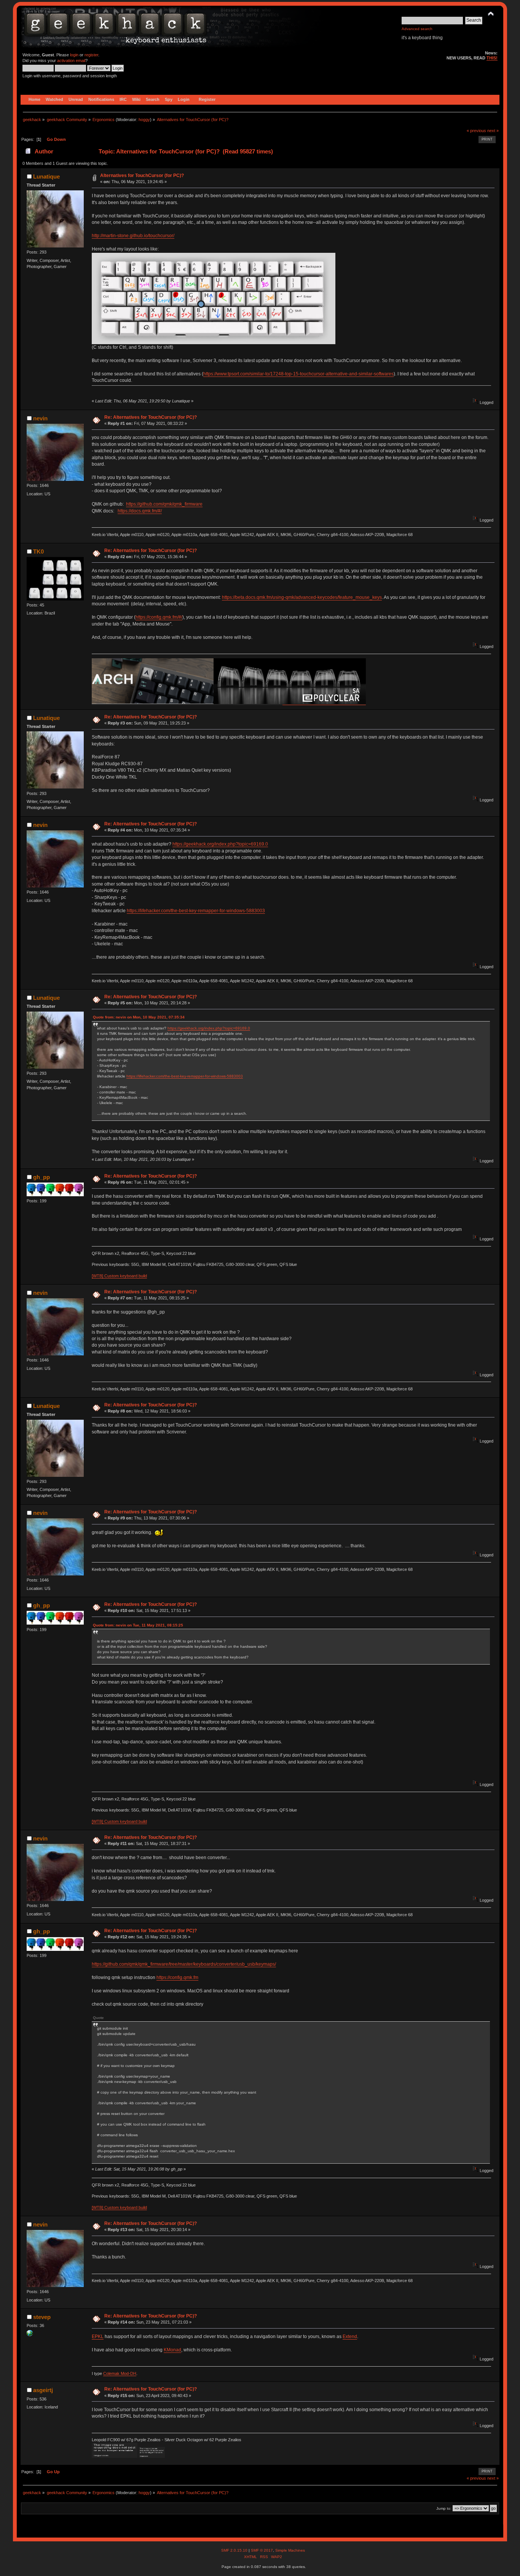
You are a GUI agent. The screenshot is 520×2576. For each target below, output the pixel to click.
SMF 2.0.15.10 (235, 2550)
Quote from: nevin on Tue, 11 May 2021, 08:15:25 (138, 1625)
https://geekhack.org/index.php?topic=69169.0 (220, 844)
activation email (71, 61)
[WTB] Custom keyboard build (119, 1276)
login (74, 55)
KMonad (172, 2350)
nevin (40, 418)
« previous (476, 131)
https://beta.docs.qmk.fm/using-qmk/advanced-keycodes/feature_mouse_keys (302, 597)
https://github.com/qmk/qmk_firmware (164, 504)
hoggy (144, 120)
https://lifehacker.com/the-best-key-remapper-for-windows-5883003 (196, 911)
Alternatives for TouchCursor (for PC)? (142, 176)
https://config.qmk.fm (177, 1977)
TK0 (38, 551)
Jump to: (444, 2508)
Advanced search (417, 29)
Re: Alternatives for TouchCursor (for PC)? (151, 417)
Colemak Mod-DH (120, 2373)
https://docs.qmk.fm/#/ (140, 511)
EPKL (98, 2337)
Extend (350, 2337)
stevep (42, 2317)
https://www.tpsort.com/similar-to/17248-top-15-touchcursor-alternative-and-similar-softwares (298, 374)
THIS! (492, 58)
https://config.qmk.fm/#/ (159, 617)
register (91, 55)
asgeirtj (43, 2390)
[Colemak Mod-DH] (30, 2335)
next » (493, 131)
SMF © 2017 (262, 2550)
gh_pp (41, 1177)
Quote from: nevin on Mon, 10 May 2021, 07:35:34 (139, 1017)
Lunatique (46, 176)
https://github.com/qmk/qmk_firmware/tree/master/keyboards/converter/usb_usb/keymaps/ (184, 1964)
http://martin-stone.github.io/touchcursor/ (133, 236)
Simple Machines (290, 2550)
